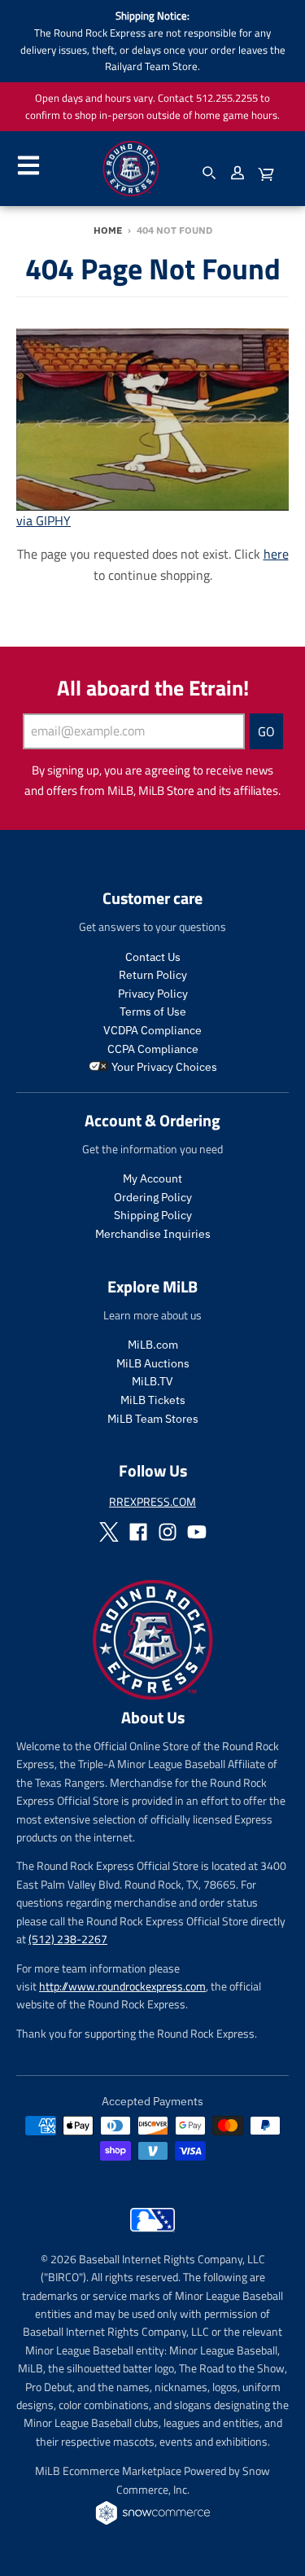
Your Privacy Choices (163, 1067)
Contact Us (153, 957)
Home (108, 230)
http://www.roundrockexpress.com (122, 1986)
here (276, 554)
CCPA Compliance (153, 1049)
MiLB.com (153, 1345)
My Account (152, 1178)
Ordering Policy (153, 1197)
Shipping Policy (153, 1215)
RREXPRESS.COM (152, 1501)
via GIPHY (44, 520)
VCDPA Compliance (152, 1030)
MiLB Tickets (153, 1400)
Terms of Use (153, 1012)
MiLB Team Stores (153, 1419)
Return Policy (153, 975)
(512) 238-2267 (68, 1939)
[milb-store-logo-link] (152, 2236)
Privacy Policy (153, 994)
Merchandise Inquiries (153, 1234)
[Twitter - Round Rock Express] (109, 1532)
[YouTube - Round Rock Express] (197, 1532)
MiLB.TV (152, 1381)
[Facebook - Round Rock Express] (138, 1532)
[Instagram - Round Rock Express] (168, 1532)
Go (266, 731)
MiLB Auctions (153, 1363)
